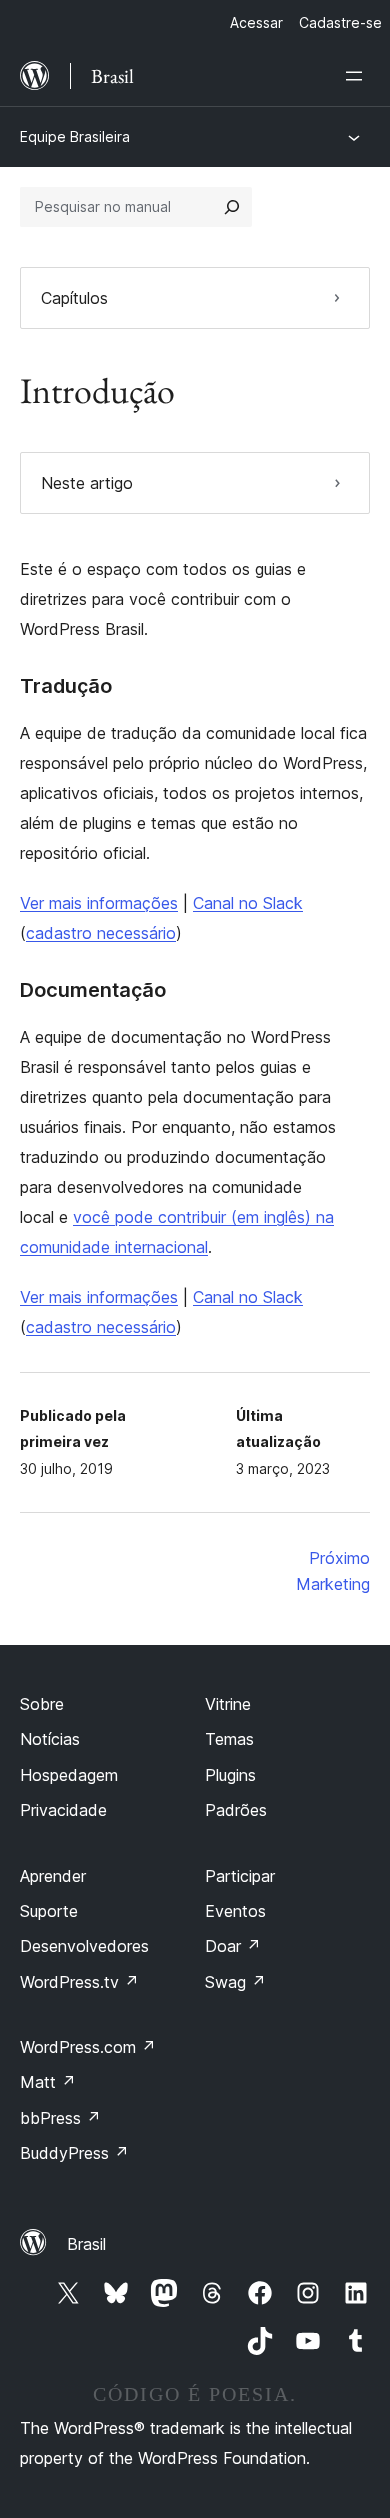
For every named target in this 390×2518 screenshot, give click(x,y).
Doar (233, 1946)
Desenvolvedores (84, 1946)
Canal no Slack (248, 903)
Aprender (53, 1876)
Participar (240, 1876)
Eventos (235, 1911)
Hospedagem (69, 1775)
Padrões (236, 1810)
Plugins (230, 1775)
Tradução (66, 686)
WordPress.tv (79, 1982)
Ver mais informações (99, 903)
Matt (48, 2082)
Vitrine (228, 1704)
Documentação (93, 990)
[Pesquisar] (232, 207)
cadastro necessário (101, 933)
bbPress (60, 2118)
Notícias (50, 1739)
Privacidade (63, 1810)
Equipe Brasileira (75, 136)
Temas (229, 1739)
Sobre (42, 1704)
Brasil (86, 2244)
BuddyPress (74, 2153)
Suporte (49, 1911)
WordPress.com (88, 2047)
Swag (235, 1982)
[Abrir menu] (358, 76)
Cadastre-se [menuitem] (340, 22)
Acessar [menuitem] (256, 22)
